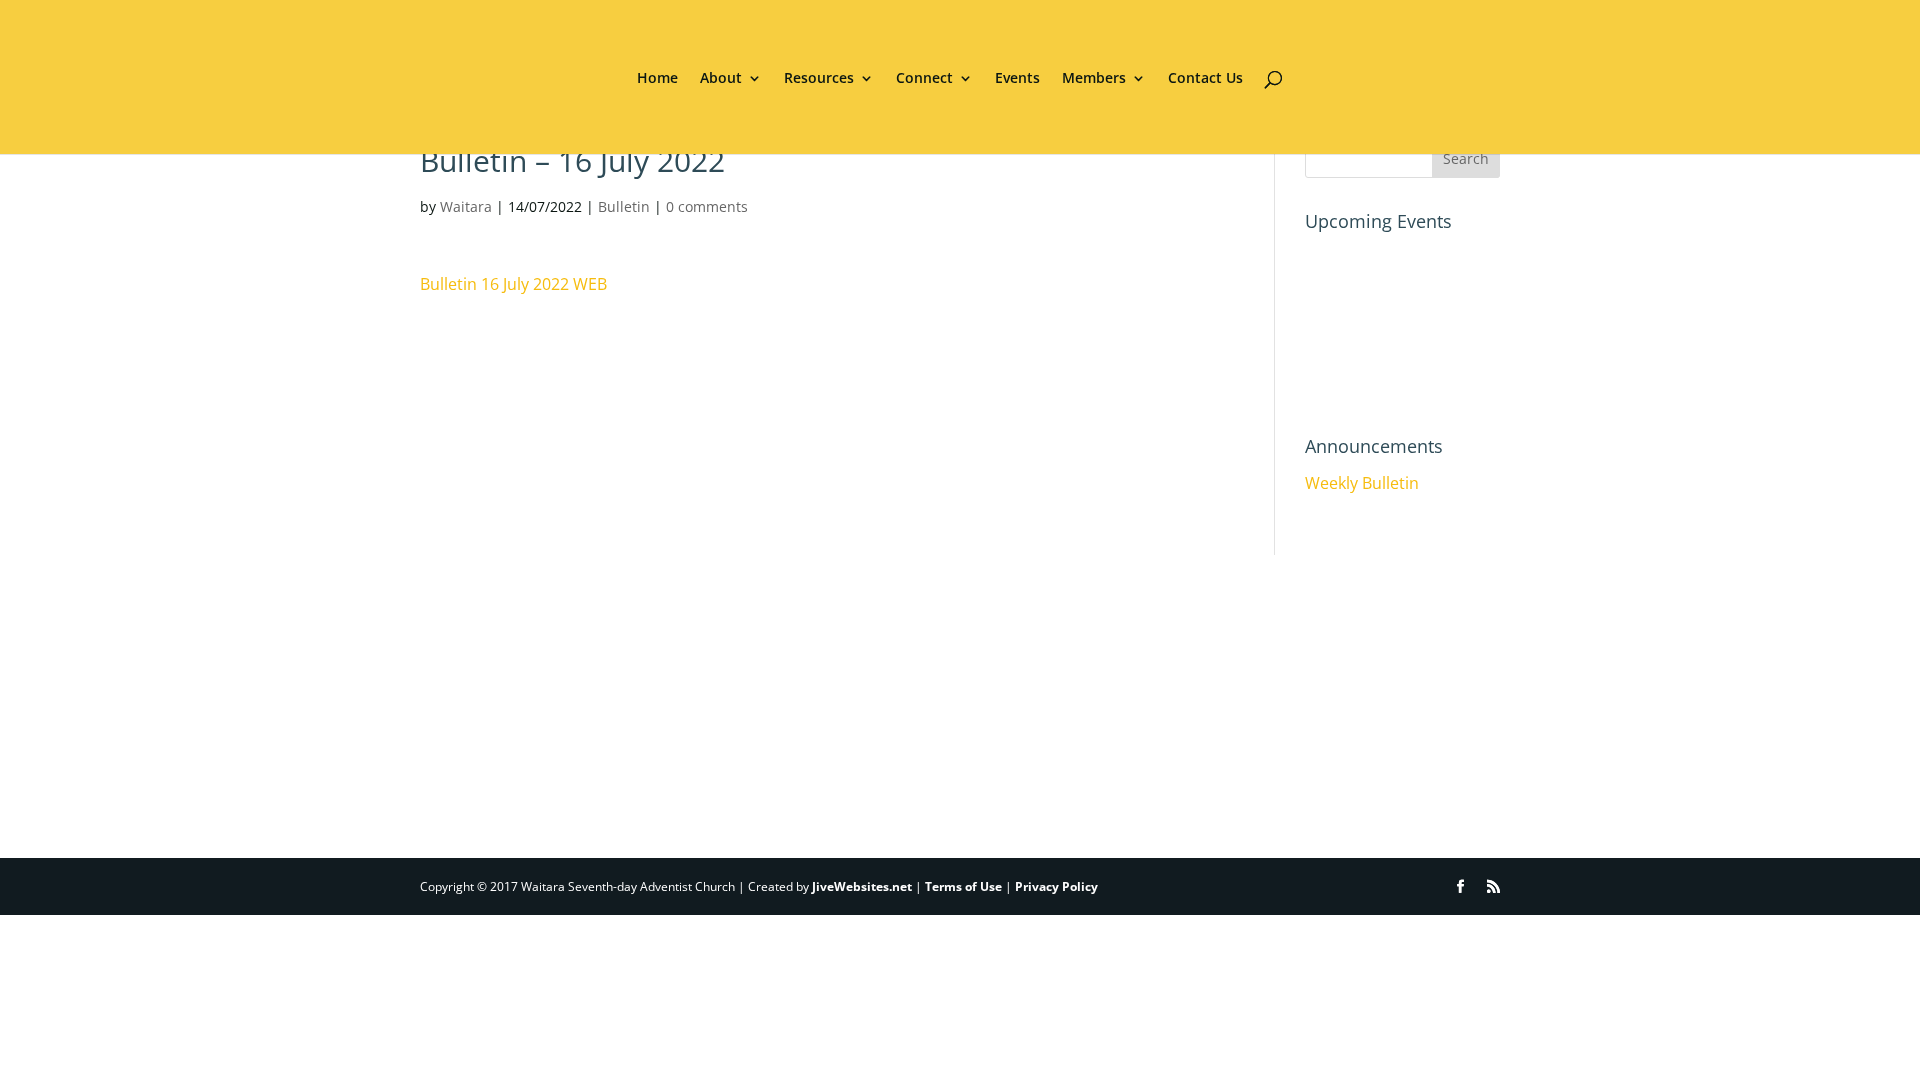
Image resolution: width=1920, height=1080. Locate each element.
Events (1017, 79)
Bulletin (624, 206)
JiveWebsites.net (862, 886)
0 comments (707, 206)
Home (657, 79)
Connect (924, 79)
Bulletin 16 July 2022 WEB (513, 284)
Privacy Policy (1056, 886)
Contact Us (1205, 79)
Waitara (466, 206)
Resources (819, 79)
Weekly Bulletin (1362, 483)
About (721, 79)
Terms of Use (963, 886)
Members (1094, 79)
